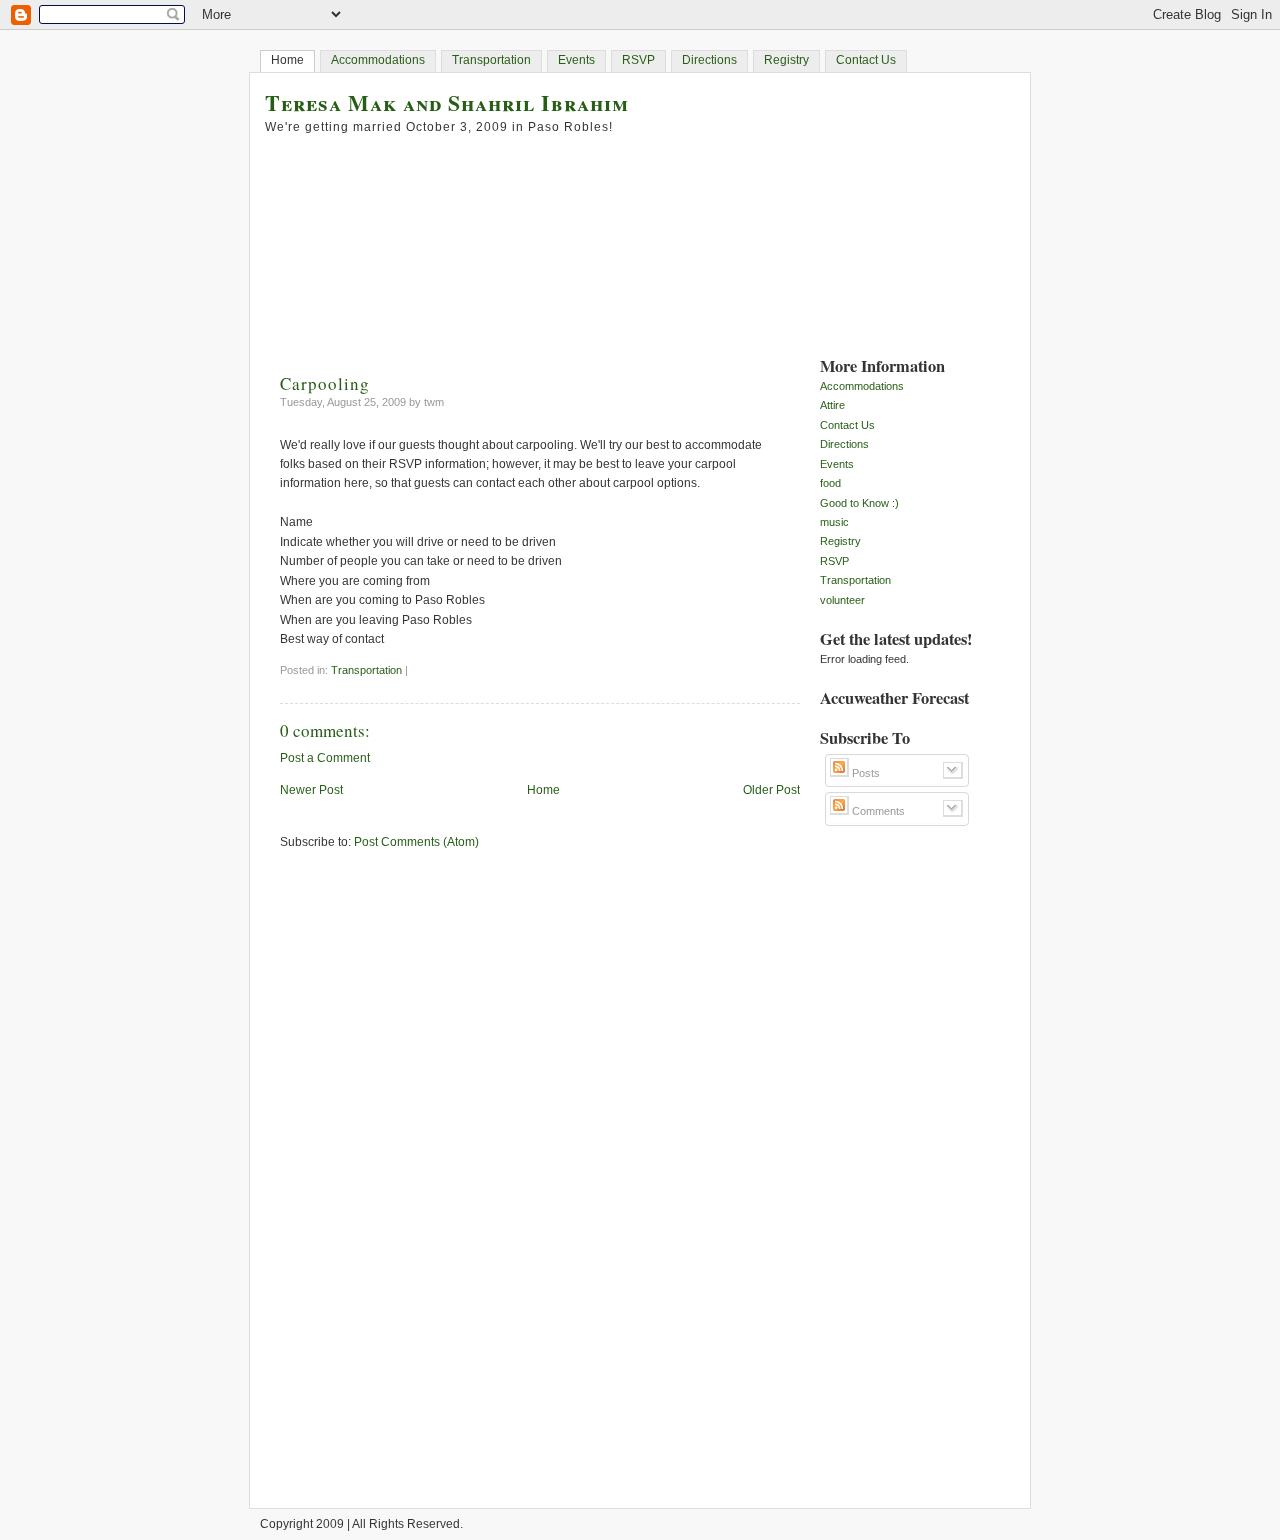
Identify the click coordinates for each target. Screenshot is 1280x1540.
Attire (832, 405)
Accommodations (378, 60)
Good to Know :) (859, 503)
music (834, 522)
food (830, 483)
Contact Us (866, 60)
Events (576, 60)
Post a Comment (325, 758)
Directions (709, 60)
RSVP (638, 60)
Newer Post (311, 790)
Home (287, 60)
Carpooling (325, 383)
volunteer (842, 600)
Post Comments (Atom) (416, 842)
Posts (864, 773)
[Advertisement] (900, 1151)
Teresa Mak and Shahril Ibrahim (447, 102)
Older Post (771, 790)
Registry (786, 60)
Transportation (491, 60)
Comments (877, 811)
